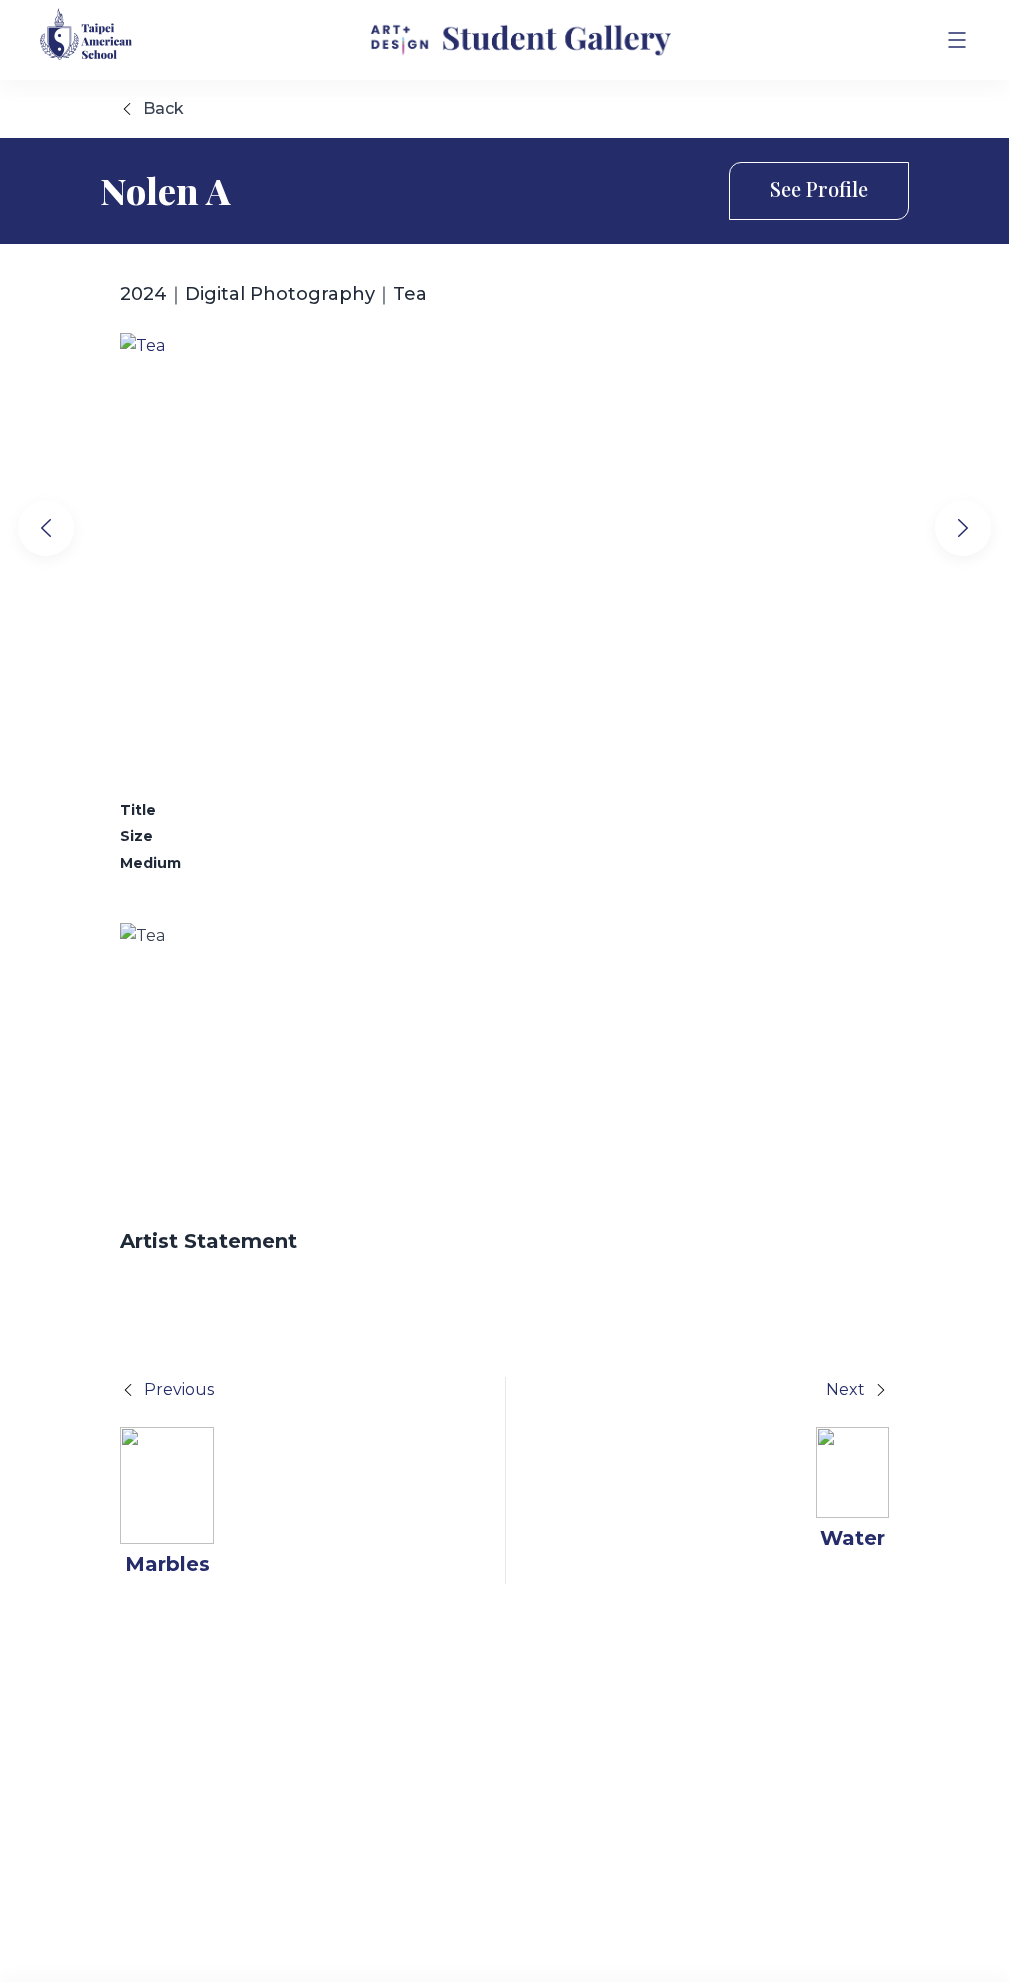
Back (163, 108)
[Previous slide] (46, 528)
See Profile (819, 188)
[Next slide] (963, 528)
